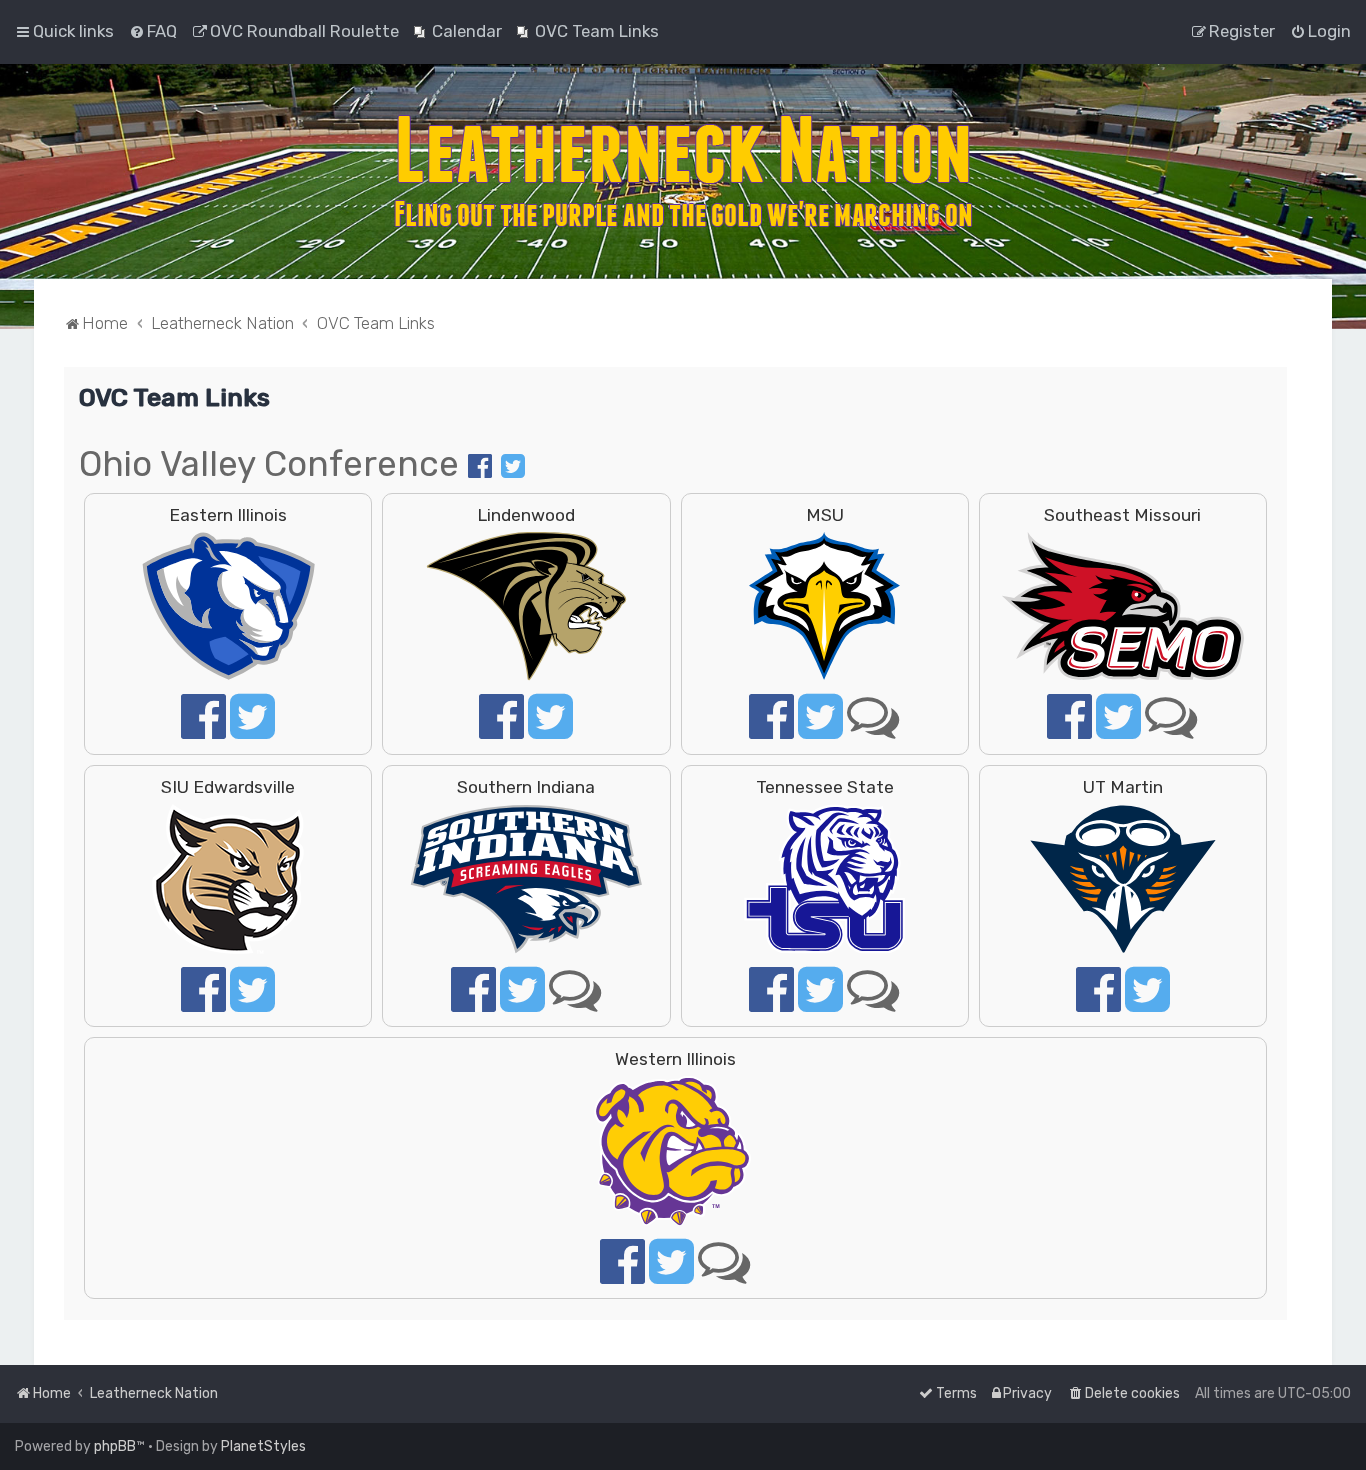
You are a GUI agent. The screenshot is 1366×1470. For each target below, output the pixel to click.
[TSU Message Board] (873, 990)
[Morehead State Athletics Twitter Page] (820, 717)
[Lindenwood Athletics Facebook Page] (501, 717)
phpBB (115, 1446)
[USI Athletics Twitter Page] (522, 990)
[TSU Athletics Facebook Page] (771, 990)
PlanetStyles (263, 1446)
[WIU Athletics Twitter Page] (671, 1262)
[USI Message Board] (575, 990)
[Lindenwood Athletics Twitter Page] (550, 717)
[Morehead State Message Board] (873, 717)
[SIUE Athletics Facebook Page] (203, 990)
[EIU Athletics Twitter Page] (252, 717)
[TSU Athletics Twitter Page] (820, 990)
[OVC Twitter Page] (513, 466)
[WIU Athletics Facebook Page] (622, 1262)
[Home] (683, 171)
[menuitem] (153, 31)
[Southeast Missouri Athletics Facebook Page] (1069, 717)
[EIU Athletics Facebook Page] (203, 717)
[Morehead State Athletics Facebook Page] (771, 717)
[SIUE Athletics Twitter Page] (252, 990)
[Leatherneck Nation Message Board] (724, 1262)
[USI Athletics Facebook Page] (473, 990)
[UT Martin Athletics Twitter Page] (1147, 990)
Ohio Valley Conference (269, 464)
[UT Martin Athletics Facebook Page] (1098, 990)
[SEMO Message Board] (1171, 717)
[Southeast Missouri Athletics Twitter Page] (1118, 717)
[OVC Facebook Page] (480, 466)
